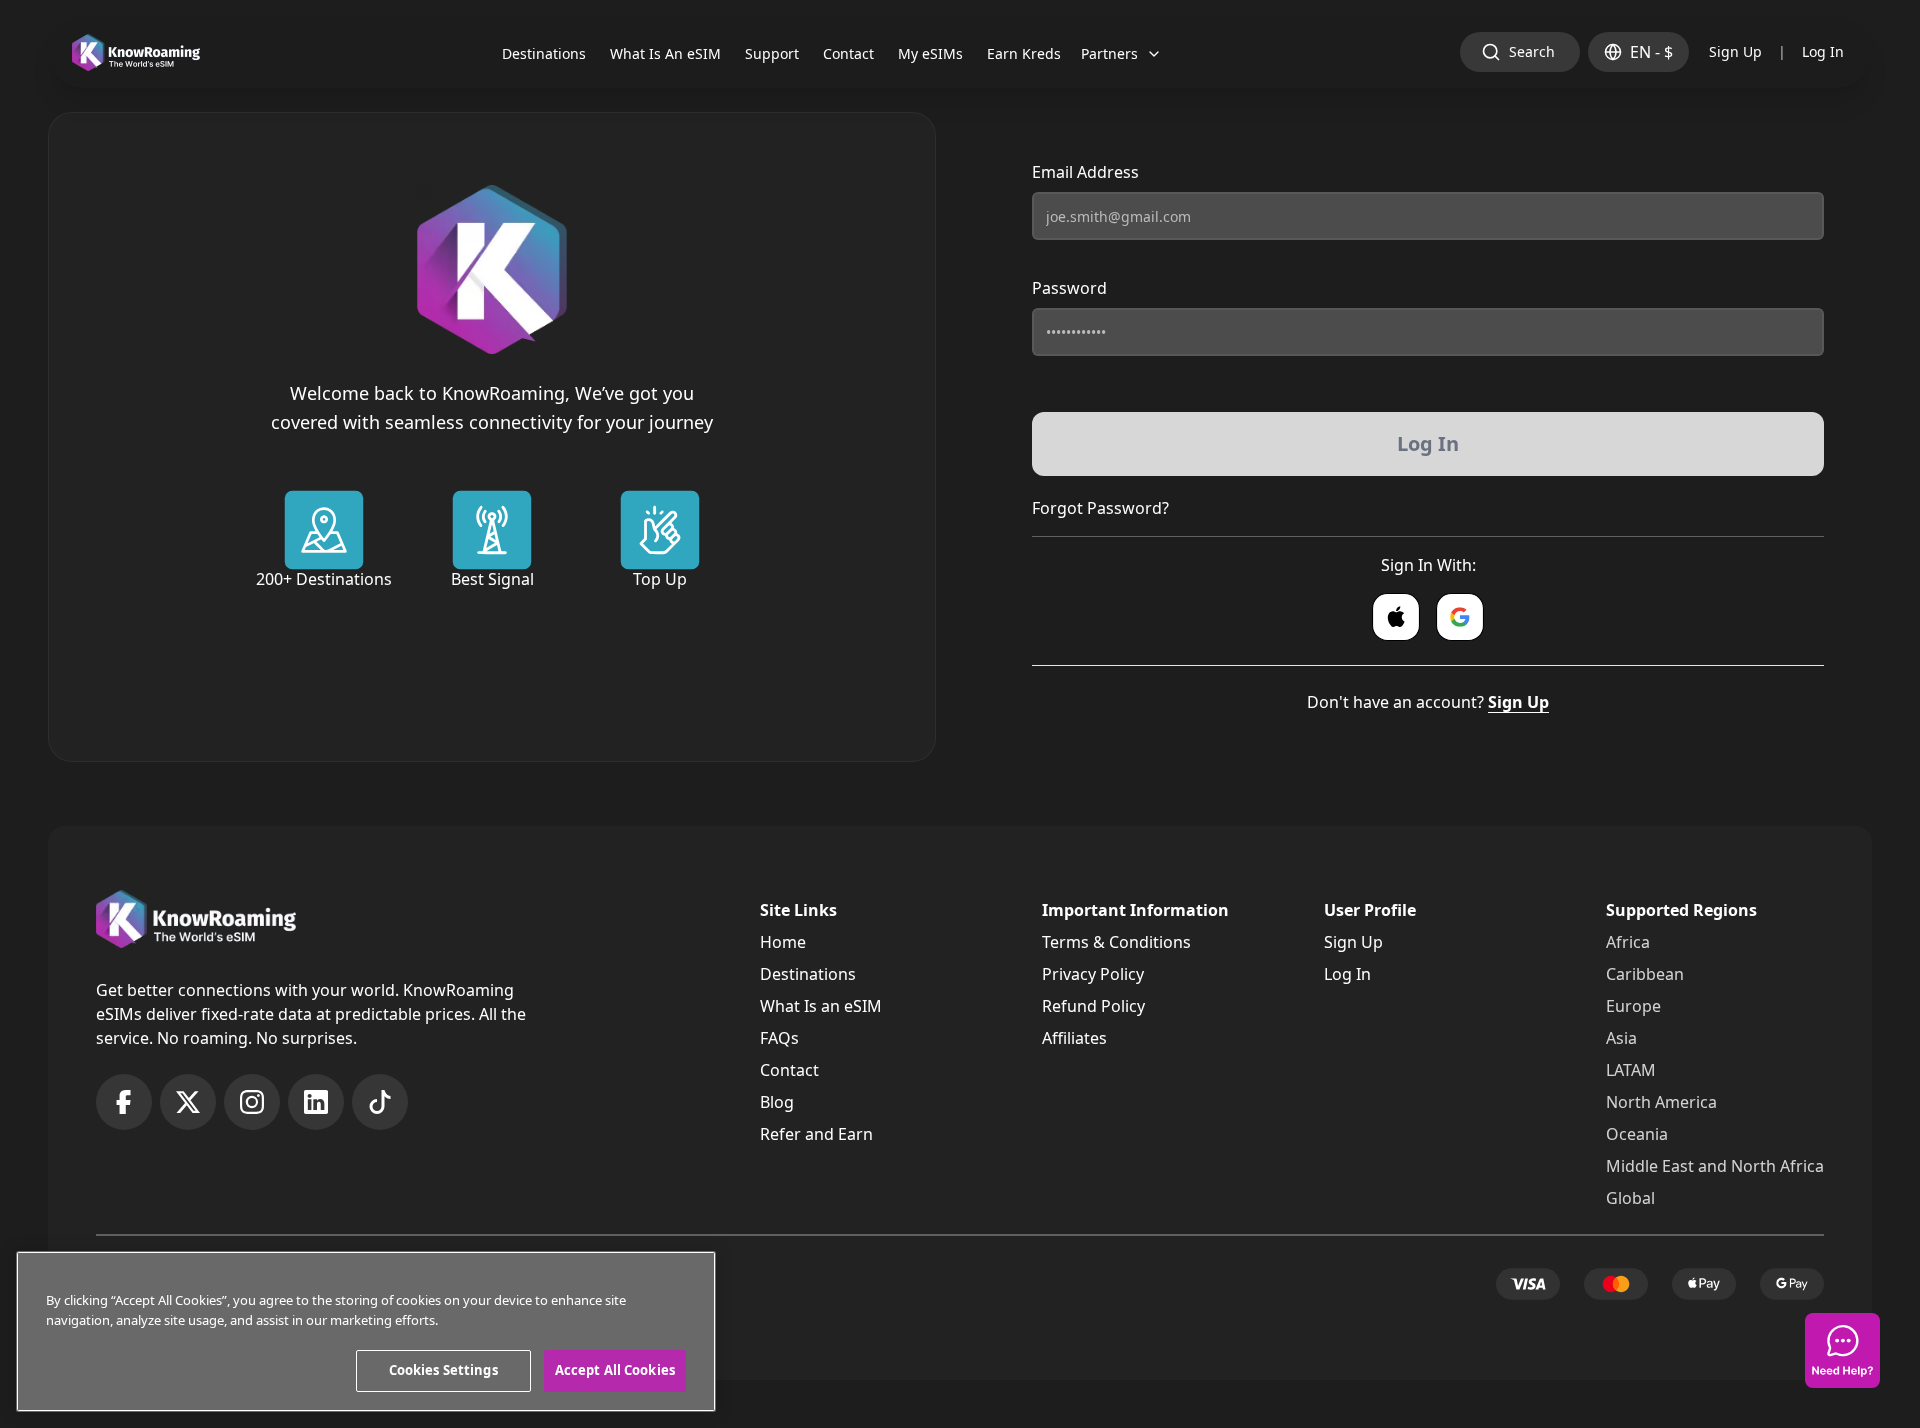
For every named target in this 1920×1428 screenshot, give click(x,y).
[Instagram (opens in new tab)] (252, 1102)
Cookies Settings (443, 1370)
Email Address (1085, 172)
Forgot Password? (1100, 508)
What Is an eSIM (821, 1006)
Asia (1621, 1038)
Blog (777, 1102)
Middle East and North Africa (1715, 1166)
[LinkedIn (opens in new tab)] (316, 1102)
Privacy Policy (1093, 974)
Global (1630, 1198)
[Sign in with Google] (1460, 617)
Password (1069, 288)
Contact (789, 1070)
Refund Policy (1093, 1006)
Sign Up (1735, 51)
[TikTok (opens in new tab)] (380, 1102)
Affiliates (1074, 1038)
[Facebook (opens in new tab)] (124, 1102)
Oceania (1637, 1134)
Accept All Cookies (615, 1370)
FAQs (779, 1038)
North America (1661, 1102)
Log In (1823, 51)
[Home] (136, 52)
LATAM (1631, 1070)
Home (783, 942)
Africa (1628, 942)
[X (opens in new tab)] (188, 1102)
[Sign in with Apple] (1396, 617)
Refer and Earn (816, 1134)
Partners (1109, 53)
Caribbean (1645, 974)
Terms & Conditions (1116, 942)
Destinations (808, 974)
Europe (1633, 1006)
